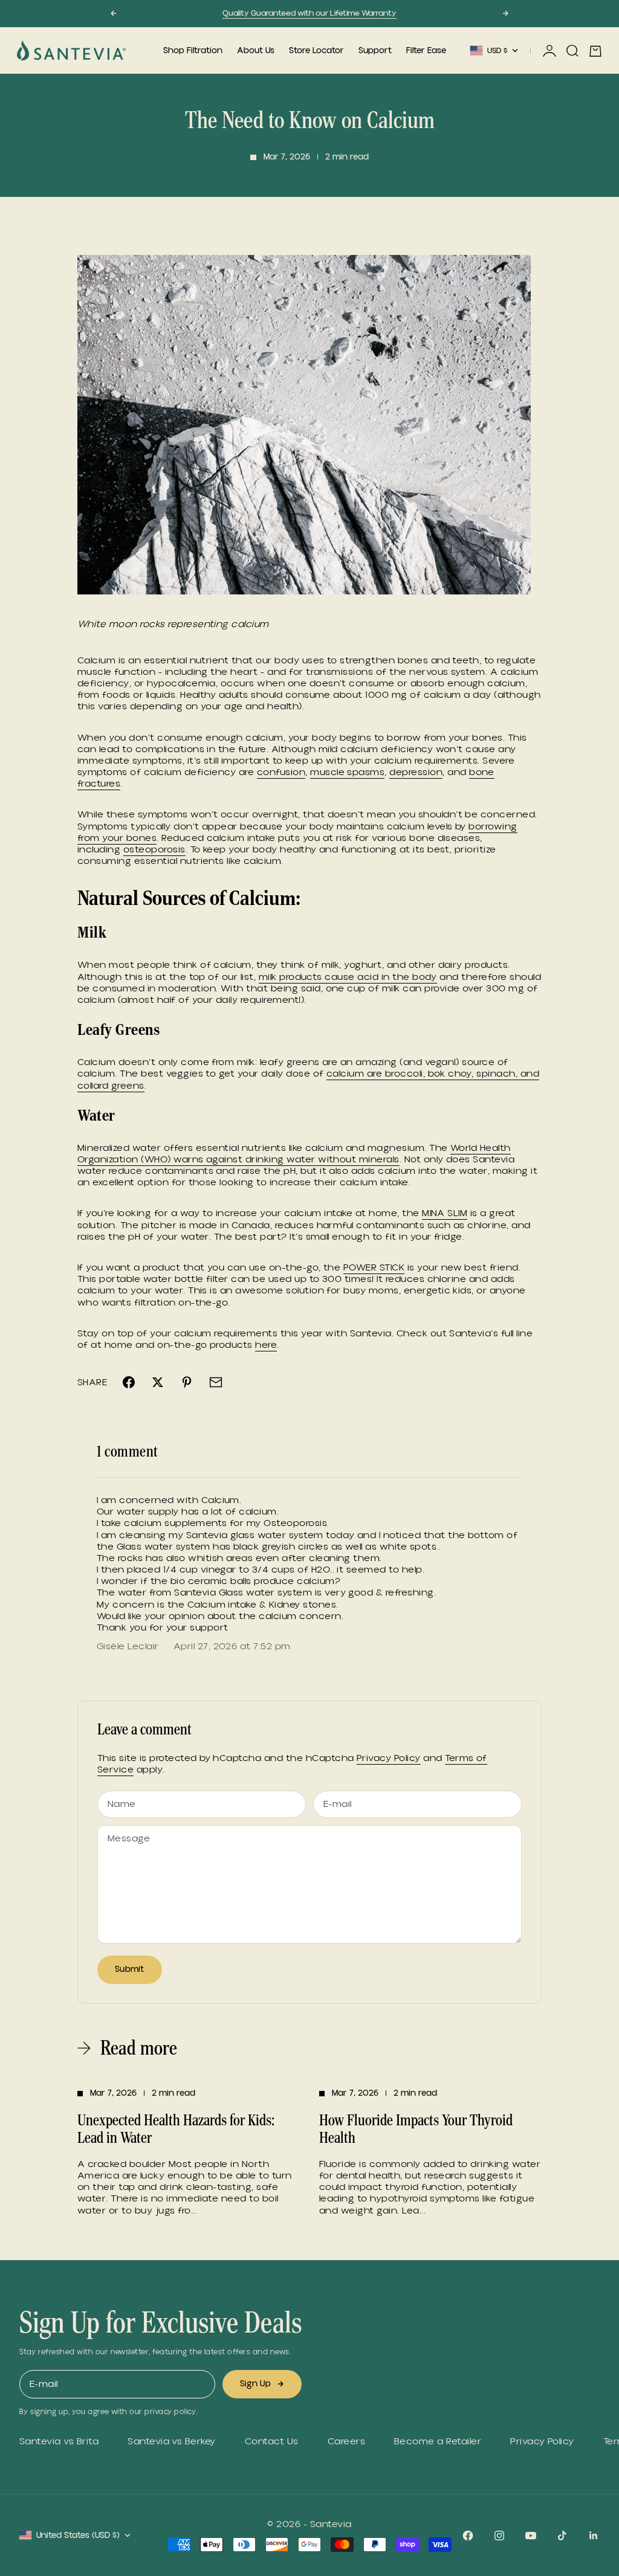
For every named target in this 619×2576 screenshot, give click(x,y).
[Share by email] (216, 1382)
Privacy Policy (389, 1758)
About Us (256, 51)
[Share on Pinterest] (187, 1382)
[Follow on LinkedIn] (594, 2536)
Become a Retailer (438, 2442)
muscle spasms (347, 772)
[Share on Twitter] (158, 1382)
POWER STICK (374, 1267)
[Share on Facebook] (129, 1382)
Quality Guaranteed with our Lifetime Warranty (309, 13)
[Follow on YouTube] (531, 2536)
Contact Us (272, 2442)
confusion (281, 772)
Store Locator (316, 51)
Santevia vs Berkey (172, 2442)
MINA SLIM (445, 1213)
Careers (346, 2442)
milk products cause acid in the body (348, 977)
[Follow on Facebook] (468, 2536)
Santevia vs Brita (59, 2442)
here (266, 1345)
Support (375, 51)
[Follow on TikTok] (562, 2536)
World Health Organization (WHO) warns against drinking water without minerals (294, 1154)
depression (416, 772)
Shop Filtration (193, 51)
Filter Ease (426, 51)
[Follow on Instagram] (499, 2536)
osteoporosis (154, 849)
